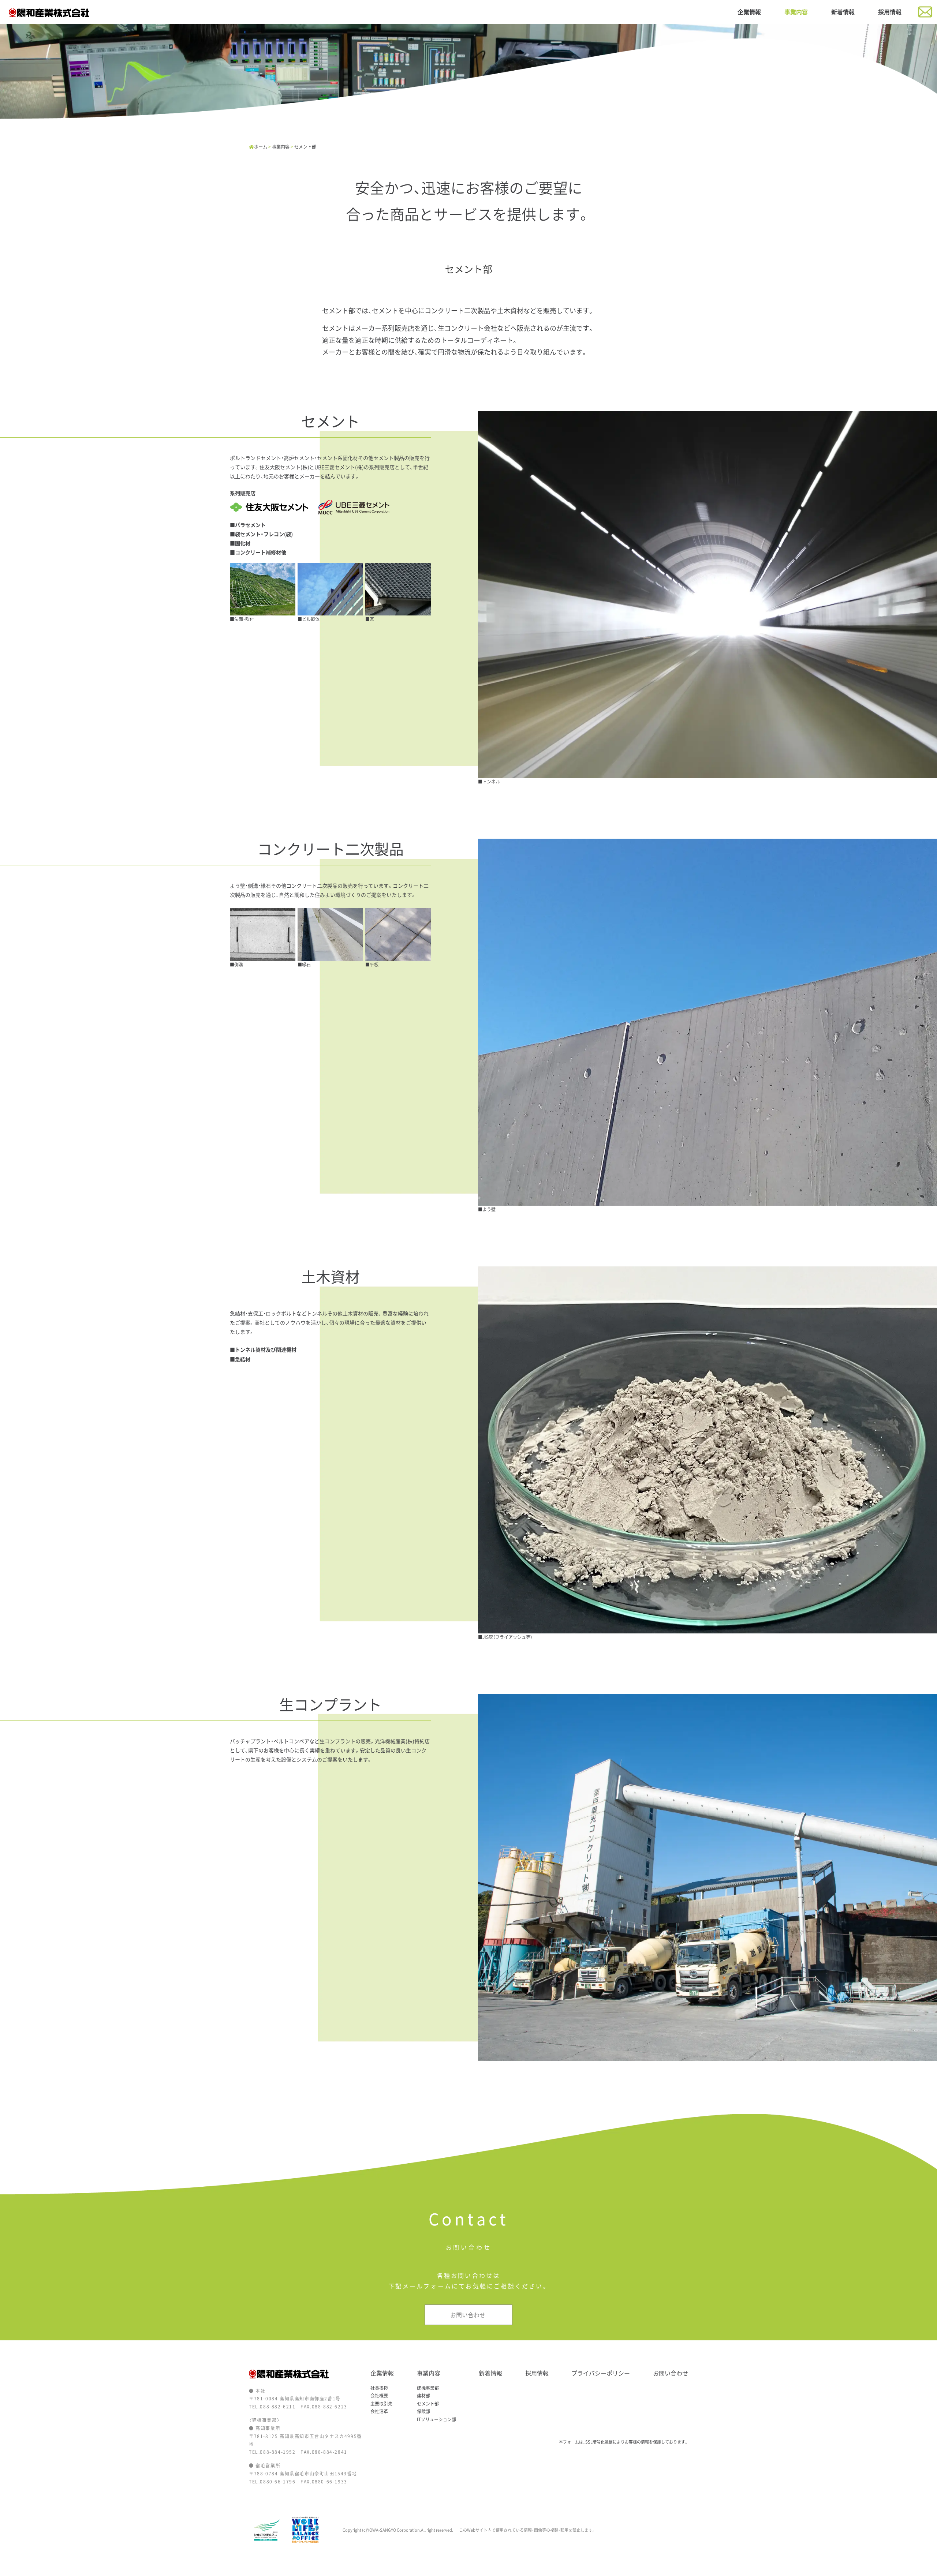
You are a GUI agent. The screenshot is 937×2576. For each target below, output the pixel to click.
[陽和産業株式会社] (49, 12)
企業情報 (749, 12)
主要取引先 (381, 2404)
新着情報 (843, 12)
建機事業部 (428, 2388)
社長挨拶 (379, 2388)
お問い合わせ (671, 2373)
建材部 (423, 2396)
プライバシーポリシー (601, 2373)
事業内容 (796, 12)
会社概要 (379, 2396)
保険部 (423, 2411)
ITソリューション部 (436, 2419)
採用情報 (890, 12)
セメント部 (428, 2404)
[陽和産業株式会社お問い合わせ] (925, 11)
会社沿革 (379, 2411)
